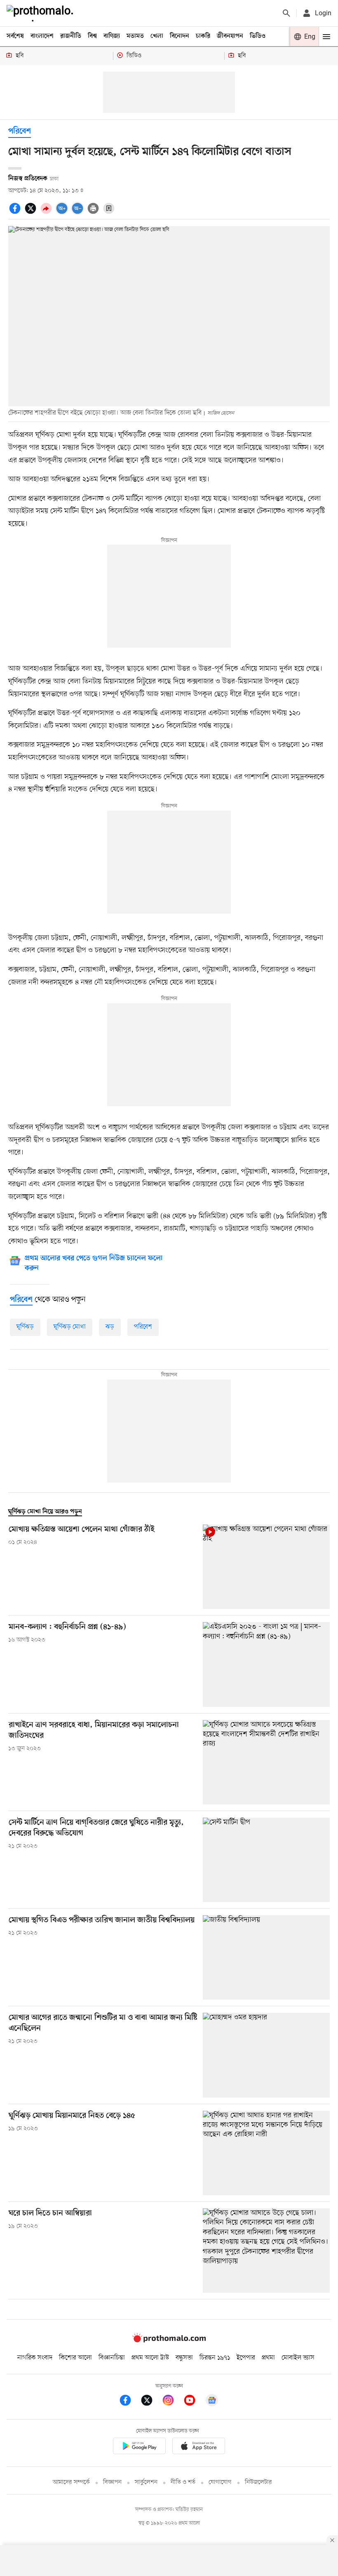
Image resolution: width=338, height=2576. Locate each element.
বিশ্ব (92, 36)
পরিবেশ (20, 132)
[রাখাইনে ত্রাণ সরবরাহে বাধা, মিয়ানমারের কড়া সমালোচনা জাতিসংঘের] (266, 1762)
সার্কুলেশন (146, 2482)
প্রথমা (268, 2358)
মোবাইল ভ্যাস (298, 2358)
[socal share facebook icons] (16, 213)
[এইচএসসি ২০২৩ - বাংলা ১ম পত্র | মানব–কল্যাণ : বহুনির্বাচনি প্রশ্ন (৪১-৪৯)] (266, 1664)
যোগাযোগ (220, 2482)
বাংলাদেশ (42, 36)
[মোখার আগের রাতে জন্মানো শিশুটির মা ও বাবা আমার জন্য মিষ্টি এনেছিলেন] (266, 2055)
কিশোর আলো (75, 2358)
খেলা (157, 36)
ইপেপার (246, 2358)
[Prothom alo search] (286, 13)
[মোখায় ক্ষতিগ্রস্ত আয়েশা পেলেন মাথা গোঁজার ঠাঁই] (266, 1567)
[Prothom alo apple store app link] (199, 2447)
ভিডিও (258, 36)
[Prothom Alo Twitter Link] (151, 2402)
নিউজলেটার (258, 2482)
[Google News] (212, 2402)
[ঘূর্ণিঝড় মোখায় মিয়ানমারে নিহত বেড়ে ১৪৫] (266, 2153)
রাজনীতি (71, 36)
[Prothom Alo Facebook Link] (129, 2402)
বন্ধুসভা (184, 2358)
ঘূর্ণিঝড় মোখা (70, 1327)
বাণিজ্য (112, 36)
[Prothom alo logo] (169, 2341)
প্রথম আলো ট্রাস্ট (150, 2358)
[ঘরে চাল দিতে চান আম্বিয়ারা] (266, 2251)
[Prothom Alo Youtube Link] (194, 2402)
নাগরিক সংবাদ (35, 2358)
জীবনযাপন (230, 36)
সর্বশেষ (15, 36)
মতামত (135, 36)
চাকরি (203, 36)
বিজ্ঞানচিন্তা (112, 2358)
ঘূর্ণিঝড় (25, 1327)
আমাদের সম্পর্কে (71, 2482)
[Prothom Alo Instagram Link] (172, 2402)
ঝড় (110, 1327)
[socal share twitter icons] (32, 213)
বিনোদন (180, 36)
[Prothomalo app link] (139, 2447)
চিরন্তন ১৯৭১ (215, 2358)
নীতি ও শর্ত (183, 2482)
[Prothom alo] (42, 13)
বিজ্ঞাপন (112, 2482)
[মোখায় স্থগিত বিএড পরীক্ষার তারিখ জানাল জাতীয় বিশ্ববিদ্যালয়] (266, 1957)
